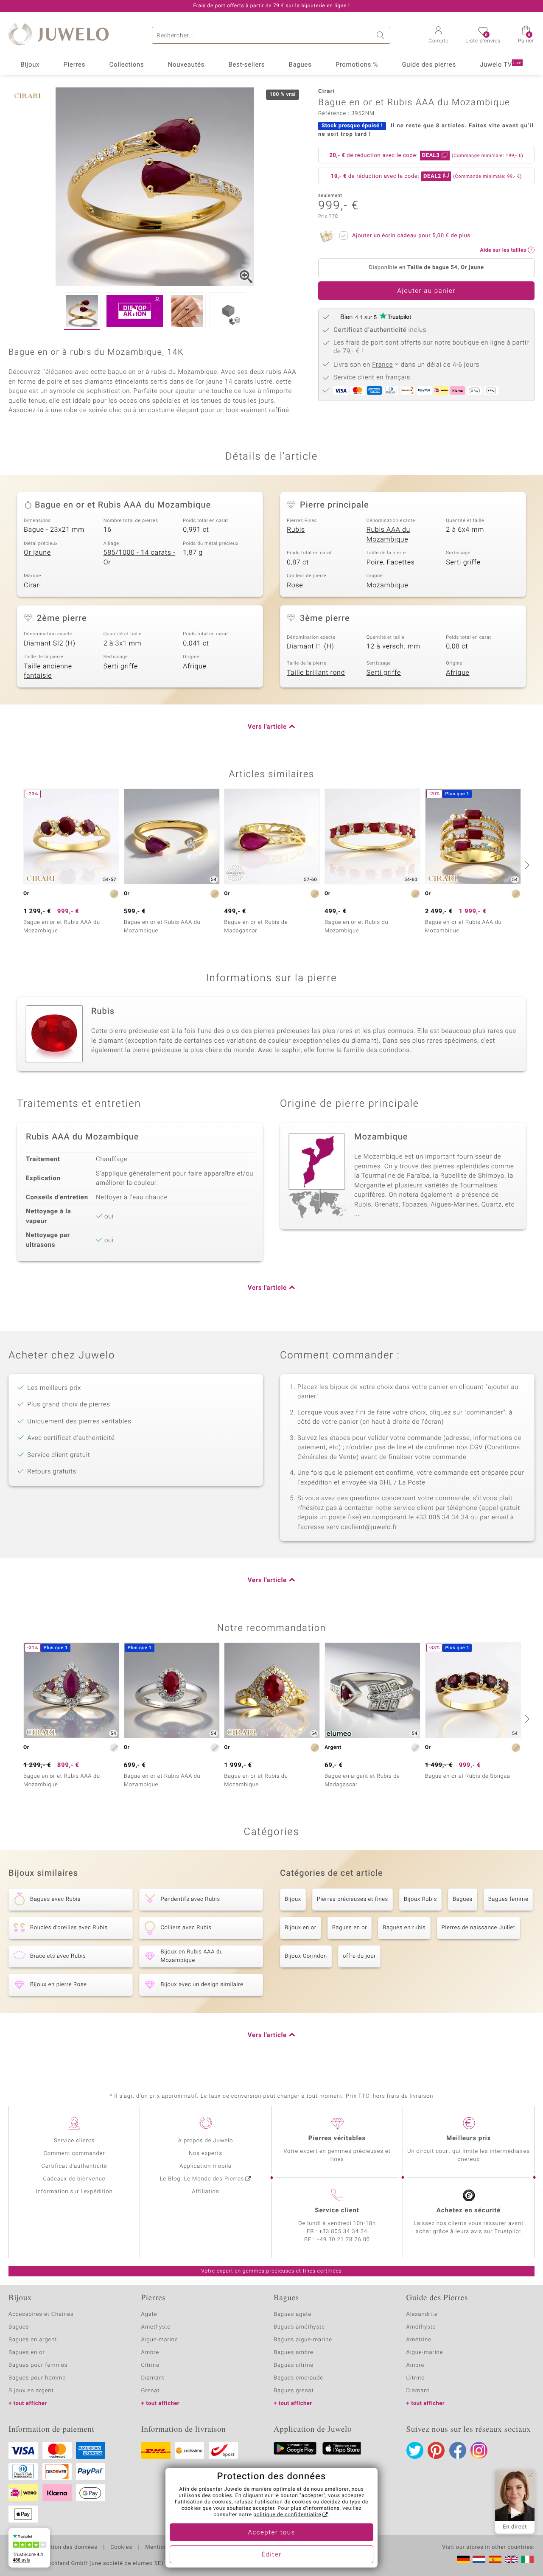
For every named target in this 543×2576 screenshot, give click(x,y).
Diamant (153, 2378)
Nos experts (206, 2154)
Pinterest (436, 2450)
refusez (244, 2502)
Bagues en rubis (404, 1928)
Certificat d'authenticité (74, 2166)
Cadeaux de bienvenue (74, 2179)
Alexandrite (422, 2314)
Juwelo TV (501, 65)
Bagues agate (292, 2314)
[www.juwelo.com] (511, 2559)
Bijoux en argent (31, 2391)
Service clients (74, 2141)
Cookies (121, 2548)
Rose (295, 585)
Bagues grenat (294, 2391)
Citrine (150, 2365)
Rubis (296, 530)
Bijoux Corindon (306, 1956)
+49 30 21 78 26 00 (343, 2240)
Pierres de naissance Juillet (479, 1928)
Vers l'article (267, 727)
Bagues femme (508, 1899)
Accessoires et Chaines (41, 2314)
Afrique (195, 666)
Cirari (32, 585)
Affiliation (206, 2192)
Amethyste (156, 2327)
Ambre (150, 2353)
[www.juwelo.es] (495, 2559)
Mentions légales (168, 2548)
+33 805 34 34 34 (343, 2232)
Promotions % (357, 65)
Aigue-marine (160, 2340)
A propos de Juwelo (206, 2141)
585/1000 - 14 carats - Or (140, 557)
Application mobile (206, 2166)
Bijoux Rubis (420, 1899)
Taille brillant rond (316, 673)
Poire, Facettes (391, 562)
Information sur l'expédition (74, 2192)
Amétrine (419, 2340)
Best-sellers (246, 65)
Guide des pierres (429, 65)
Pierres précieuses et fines (353, 1899)
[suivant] (526, 865)
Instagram (479, 2450)
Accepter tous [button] (271, 2533)
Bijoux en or (301, 1928)
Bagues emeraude (298, 2378)
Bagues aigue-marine (303, 2340)
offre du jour (359, 1956)
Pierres (75, 65)
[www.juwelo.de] (463, 2559)
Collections (127, 65)
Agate (149, 2314)
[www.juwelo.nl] (479, 2559)
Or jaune (37, 553)
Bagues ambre (294, 2353)
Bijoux (30, 65)
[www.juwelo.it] (527, 2559)
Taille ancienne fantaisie (48, 671)
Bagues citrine (294, 2365)
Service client (337, 2211)
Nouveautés (186, 65)
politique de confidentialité (287, 2515)
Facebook (458, 2450)
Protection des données (65, 2548)
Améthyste (421, 2327)
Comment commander (74, 2154)
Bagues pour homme (37, 2378)
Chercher (382, 35)
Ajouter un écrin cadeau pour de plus (411, 236)
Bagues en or (350, 1928)
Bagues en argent (33, 2340)
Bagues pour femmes (38, 2365)
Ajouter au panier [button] (426, 291)
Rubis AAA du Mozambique (388, 535)
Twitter (415, 2450)
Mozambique (388, 585)
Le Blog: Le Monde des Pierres (202, 2179)
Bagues (300, 65)
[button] (438, 36)
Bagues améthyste (299, 2327)
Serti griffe (463, 562)
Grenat (151, 2391)
